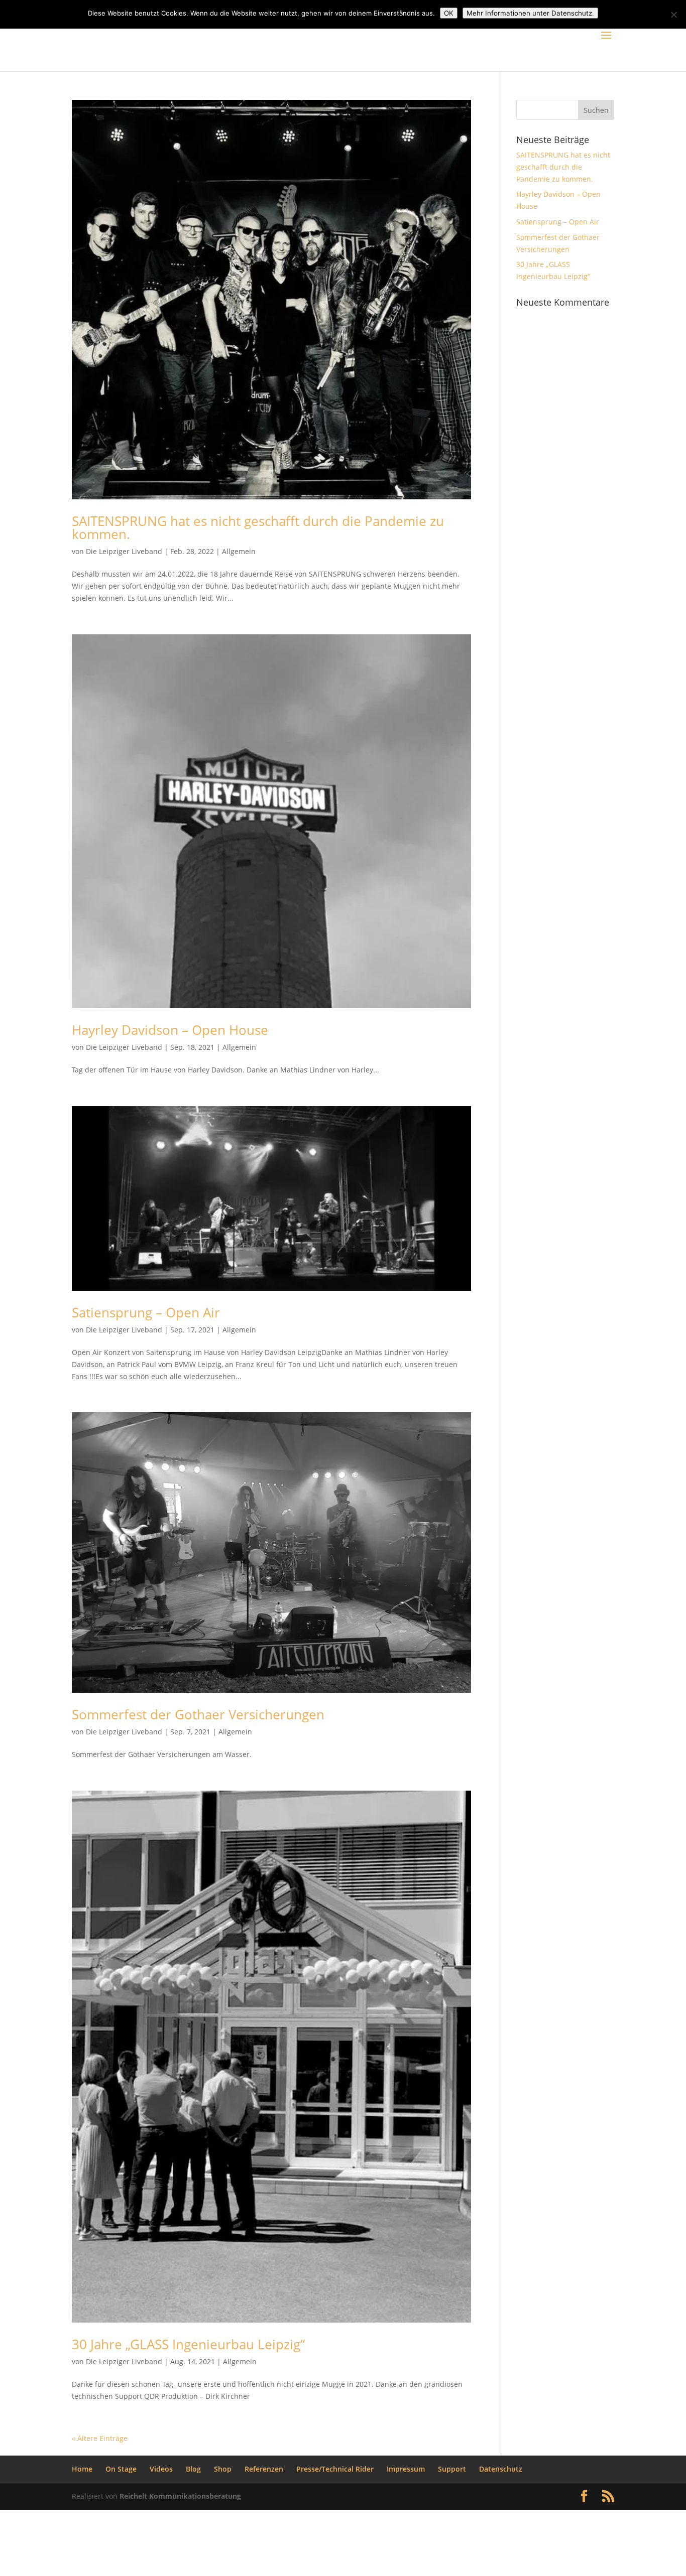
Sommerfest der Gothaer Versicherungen (198, 1714)
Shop (223, 2469)
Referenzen (264, 2469)
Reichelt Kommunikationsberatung (180, 2496)
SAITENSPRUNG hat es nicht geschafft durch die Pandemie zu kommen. (258, 527)
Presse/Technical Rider (335, 2469)
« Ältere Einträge (100, 2438)
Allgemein (239, 551)
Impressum (406, 2469)
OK (449, 13)
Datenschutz (501, 2469)
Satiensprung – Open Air (146, 1312)
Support (452, 2469)
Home (82, 2469)
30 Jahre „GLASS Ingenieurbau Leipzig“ (188, 2344)
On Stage (121, 2469)
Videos (161, 2469)
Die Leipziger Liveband (124, 551)
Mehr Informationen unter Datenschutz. (530, 13)
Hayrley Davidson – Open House (170, 1030)
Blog (193, 2469)
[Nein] (673, 15)
